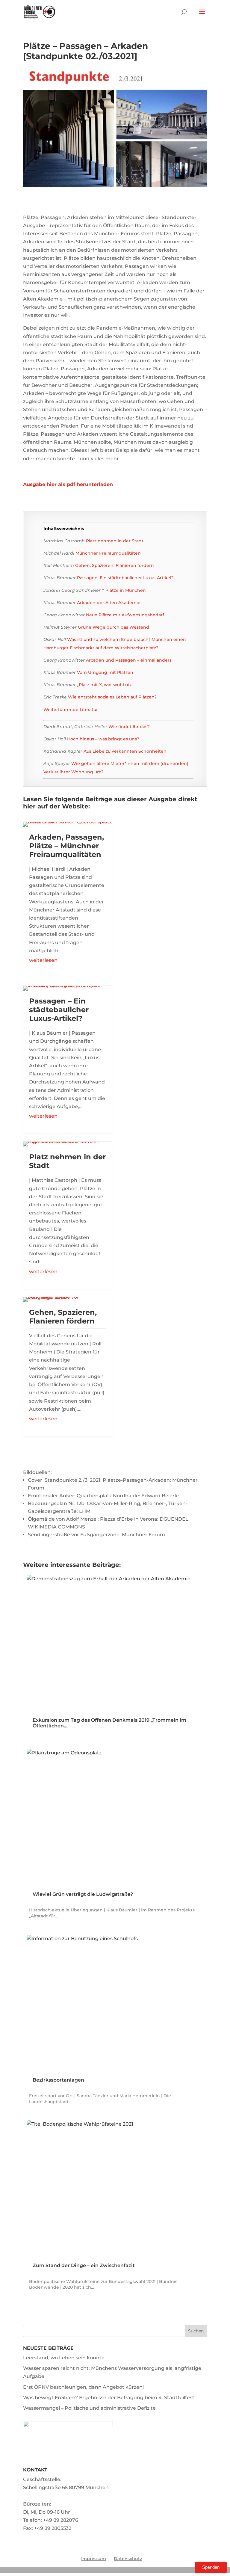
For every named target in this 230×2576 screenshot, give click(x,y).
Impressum (94, 2559)
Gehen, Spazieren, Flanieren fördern (115, 565)
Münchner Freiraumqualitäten (108, 553)
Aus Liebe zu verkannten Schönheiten (125, 751)
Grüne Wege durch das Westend (114, 627)
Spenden (211, 2567)
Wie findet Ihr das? (129, 727)
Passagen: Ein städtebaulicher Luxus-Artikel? (125, 578)
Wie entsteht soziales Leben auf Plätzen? (112, 697)
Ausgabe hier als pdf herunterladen (68, 484)
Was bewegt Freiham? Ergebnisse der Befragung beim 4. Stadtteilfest (109, 2398)
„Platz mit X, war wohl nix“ (105, 685)
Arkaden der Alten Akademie (109, 603)
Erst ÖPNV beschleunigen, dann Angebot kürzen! (83, 2387)
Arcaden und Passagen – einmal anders (129, 660)
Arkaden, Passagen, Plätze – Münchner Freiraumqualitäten (66, 846)
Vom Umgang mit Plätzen (105, 672)
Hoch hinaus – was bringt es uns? (103, 739)
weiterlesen (43, 960)
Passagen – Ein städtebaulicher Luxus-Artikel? (59, 1010)
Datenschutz (128, 2559)
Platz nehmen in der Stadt (115, 541)
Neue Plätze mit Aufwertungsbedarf (125, 615)
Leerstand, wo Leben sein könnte (64, 2358)
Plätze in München (126, 590)
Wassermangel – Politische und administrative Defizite (89, 2408)
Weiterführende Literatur (71, 710)
